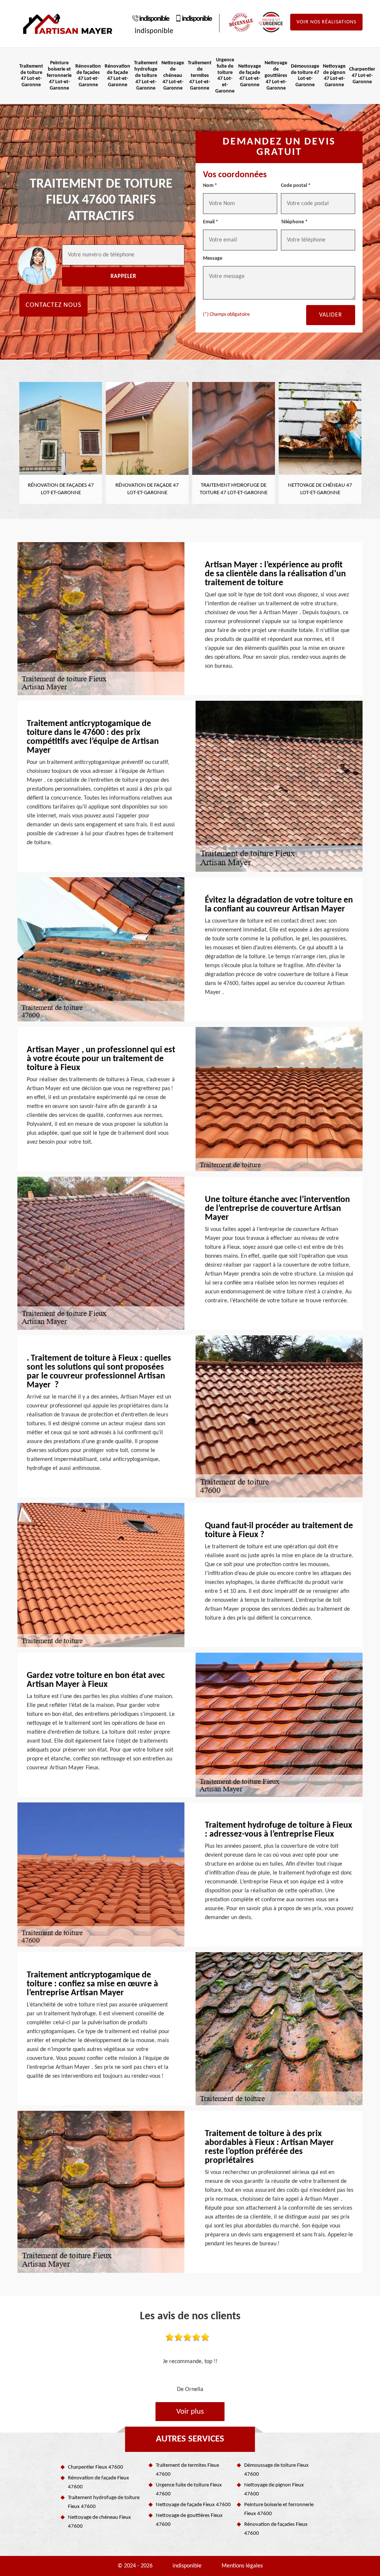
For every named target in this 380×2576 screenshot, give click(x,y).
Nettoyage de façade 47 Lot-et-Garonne (250, 76)
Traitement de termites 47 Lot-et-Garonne (200, 75)
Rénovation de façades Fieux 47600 (276, 2529)
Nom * (210, 186)
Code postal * (296, 186)
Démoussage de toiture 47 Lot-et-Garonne (305, 76)
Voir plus (190, 2412)
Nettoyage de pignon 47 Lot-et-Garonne (334, 76)
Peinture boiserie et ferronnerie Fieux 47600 (279, 2509)
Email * (211, 222)
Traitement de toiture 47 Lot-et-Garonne (31, 76)
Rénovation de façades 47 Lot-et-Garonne (88, 76)
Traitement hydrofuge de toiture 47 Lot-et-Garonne (146, 75)
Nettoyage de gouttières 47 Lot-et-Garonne (276, 75)
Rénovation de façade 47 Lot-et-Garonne (117, 76)
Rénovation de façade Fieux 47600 (99, 2483)
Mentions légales (242, 2566)
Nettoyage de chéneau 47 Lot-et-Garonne (173, 75)
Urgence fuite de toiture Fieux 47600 (189, 2490)
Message (213, 258)
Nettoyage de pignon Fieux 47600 (274, 2490)
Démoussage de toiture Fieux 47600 (276, 2470)
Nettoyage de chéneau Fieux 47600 (99, 2522)
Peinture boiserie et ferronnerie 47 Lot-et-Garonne (59, 75)
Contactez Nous (53, 305)
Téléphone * (294, 222)
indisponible (154, 19)
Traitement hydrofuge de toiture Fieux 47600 (104, 2502)
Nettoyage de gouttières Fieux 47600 (189, 2520)
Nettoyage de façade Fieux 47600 (193, 2505)
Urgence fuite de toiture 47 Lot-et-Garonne (225, 76)
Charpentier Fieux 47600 (96, 2467)
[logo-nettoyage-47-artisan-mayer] (68, 24)
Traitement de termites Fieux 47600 (188, 2470)
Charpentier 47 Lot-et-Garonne (362, 76)
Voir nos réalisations (326, 22)
